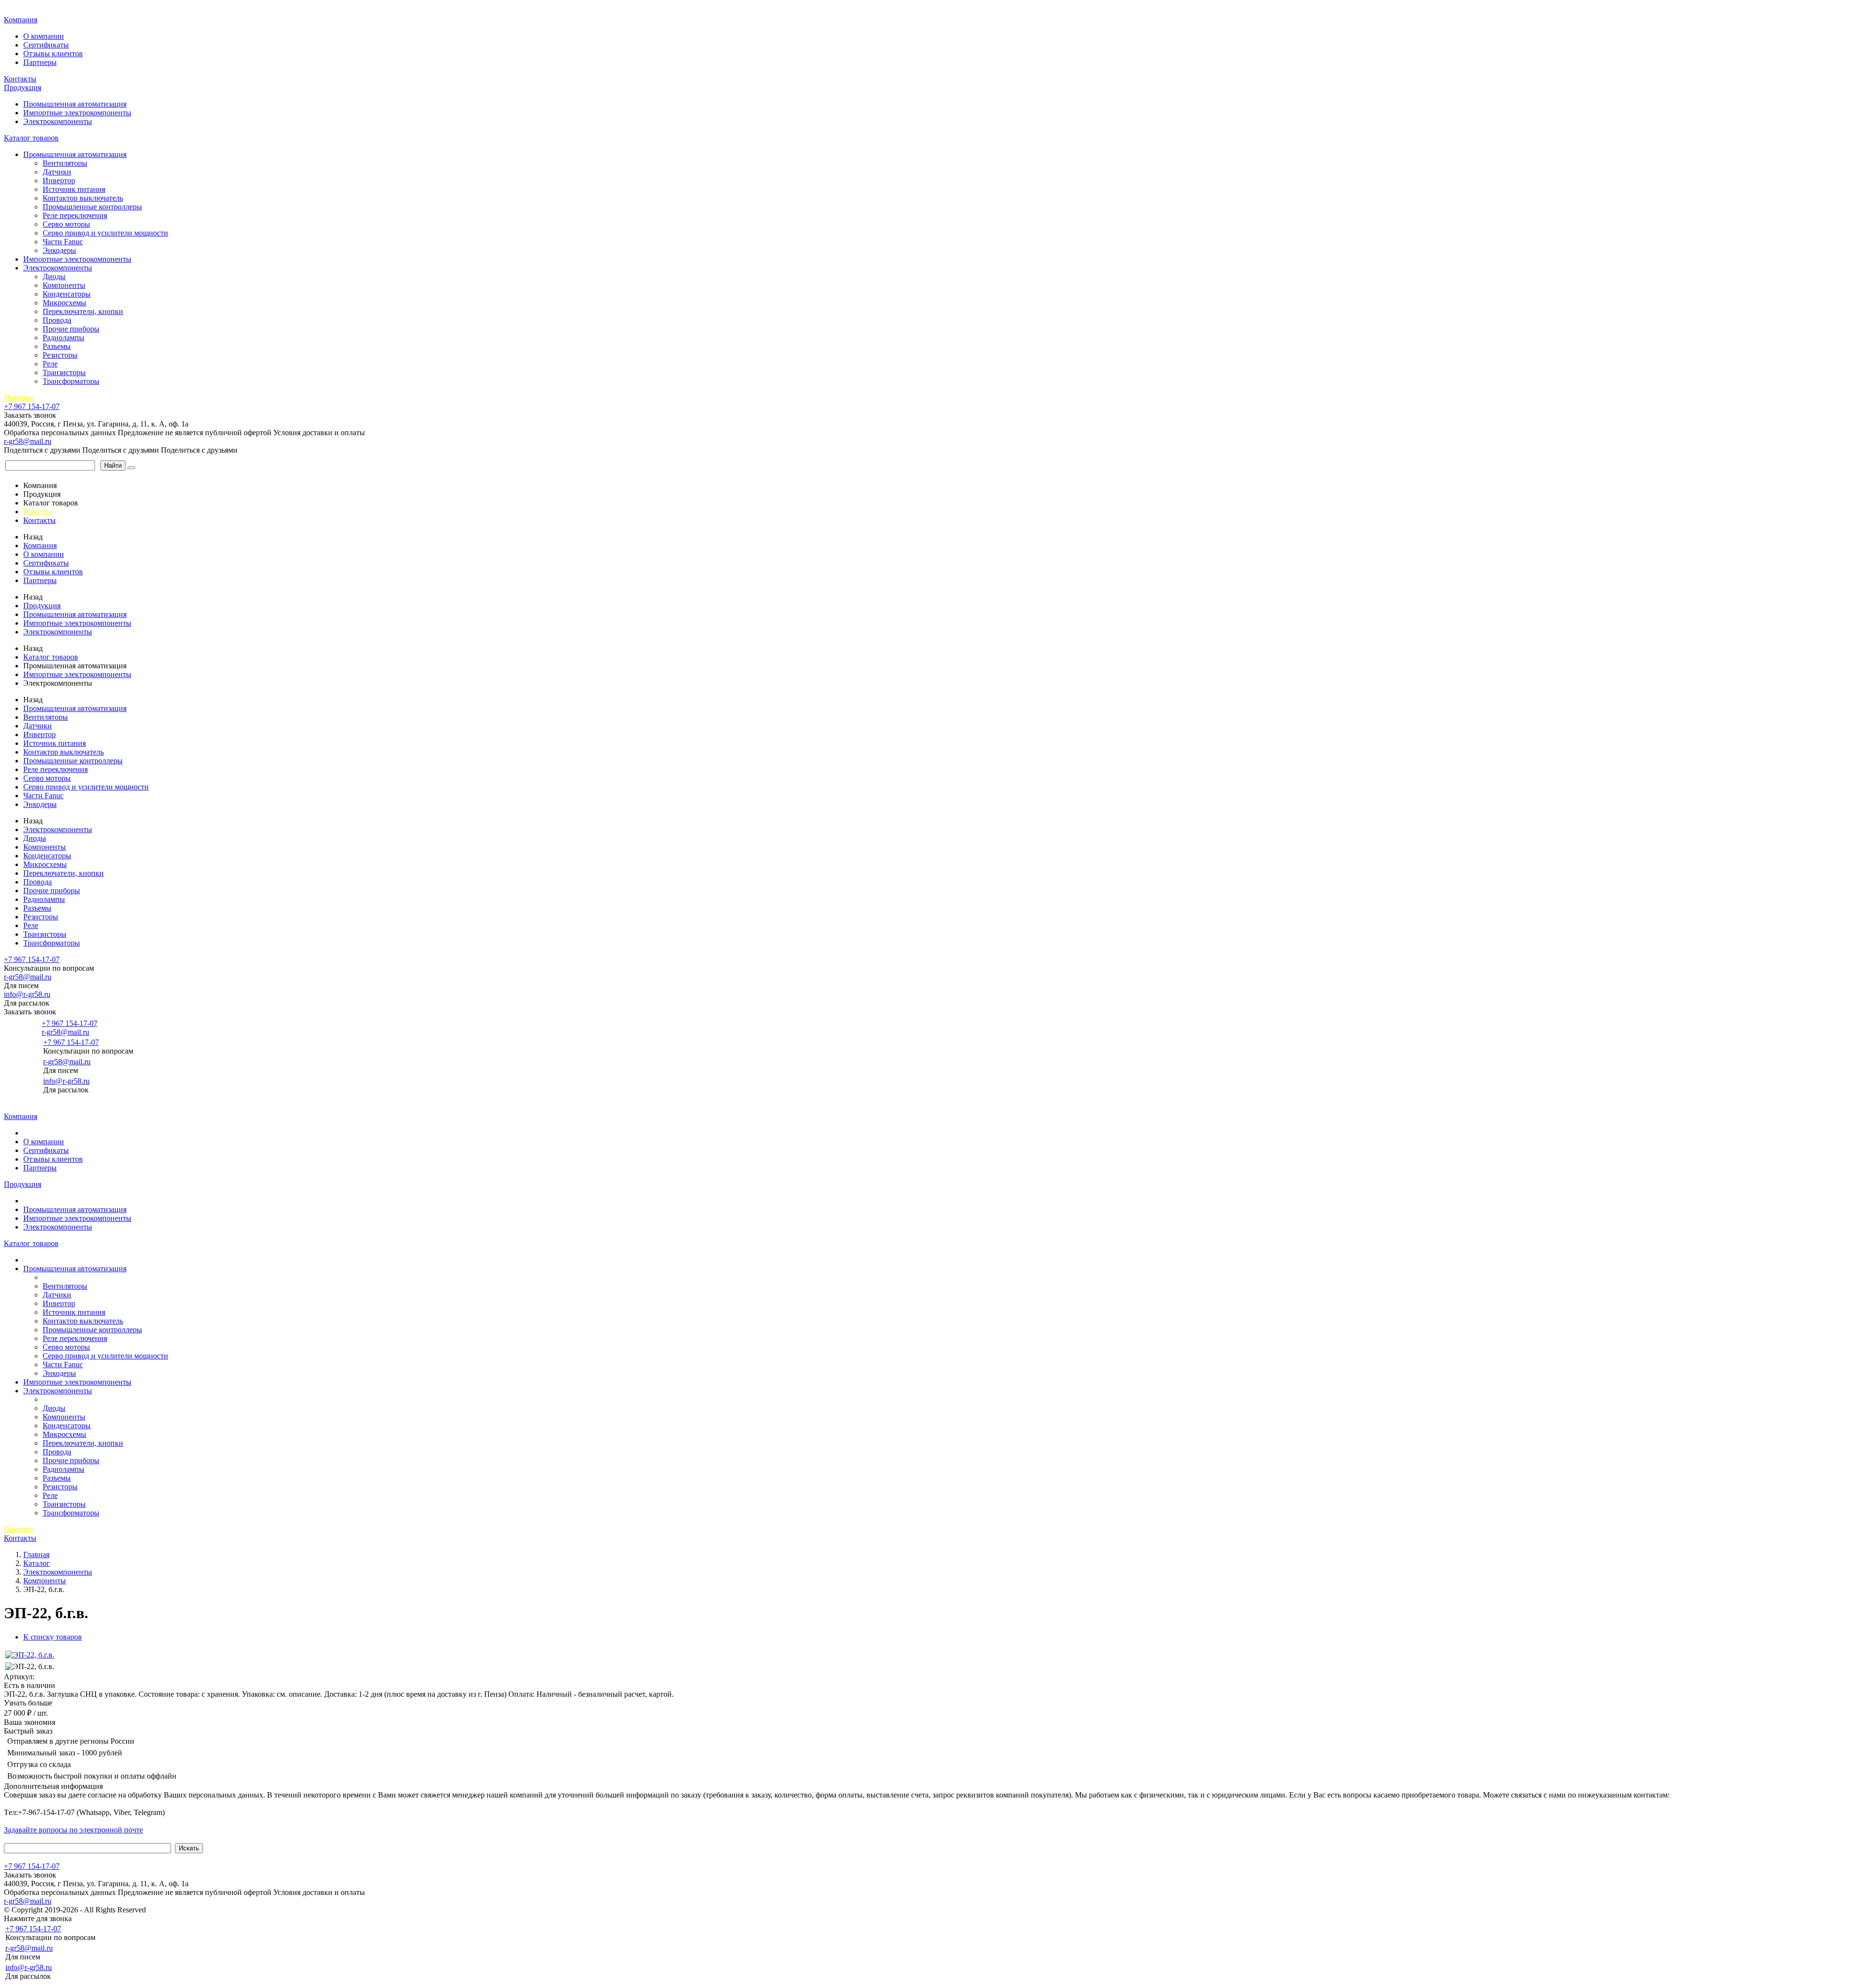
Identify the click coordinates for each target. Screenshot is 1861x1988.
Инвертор (59, 181)
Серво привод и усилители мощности (105, 233)
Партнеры (40, 62)
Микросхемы (64, 303)
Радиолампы (63, 338)
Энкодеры (59, 250)
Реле (50, 364)
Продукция (23, 87)
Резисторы (60, 355)
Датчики (57, 172)
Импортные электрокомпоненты (77, 113)
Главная (18, 9)
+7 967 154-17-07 (32, 406)
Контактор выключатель (83, 198)
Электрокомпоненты (58, 121)
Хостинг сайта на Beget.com (194, 1910)
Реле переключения (75, 215)
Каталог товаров (31, 138)
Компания (21, 20)
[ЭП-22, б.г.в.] (30, 1655)
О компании (44, 36)
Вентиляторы (65, 163)
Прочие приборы (71, 329)
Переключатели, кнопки (83, 311)
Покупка (18, 398)
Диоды (54, 276)
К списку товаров (53, 1637)
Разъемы (57, 346)
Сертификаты (46, 45)
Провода (57, 320)
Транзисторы (64, 372)
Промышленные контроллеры (92, 207)
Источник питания (74, 189)
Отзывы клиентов (53, 54)
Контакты (20, 79)
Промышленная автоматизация (75, 104)
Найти (113, 465)
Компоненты (64, 285)
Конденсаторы (67, 294)
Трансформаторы (71, 381)
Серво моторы (66, 224)
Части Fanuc (63, 242)
